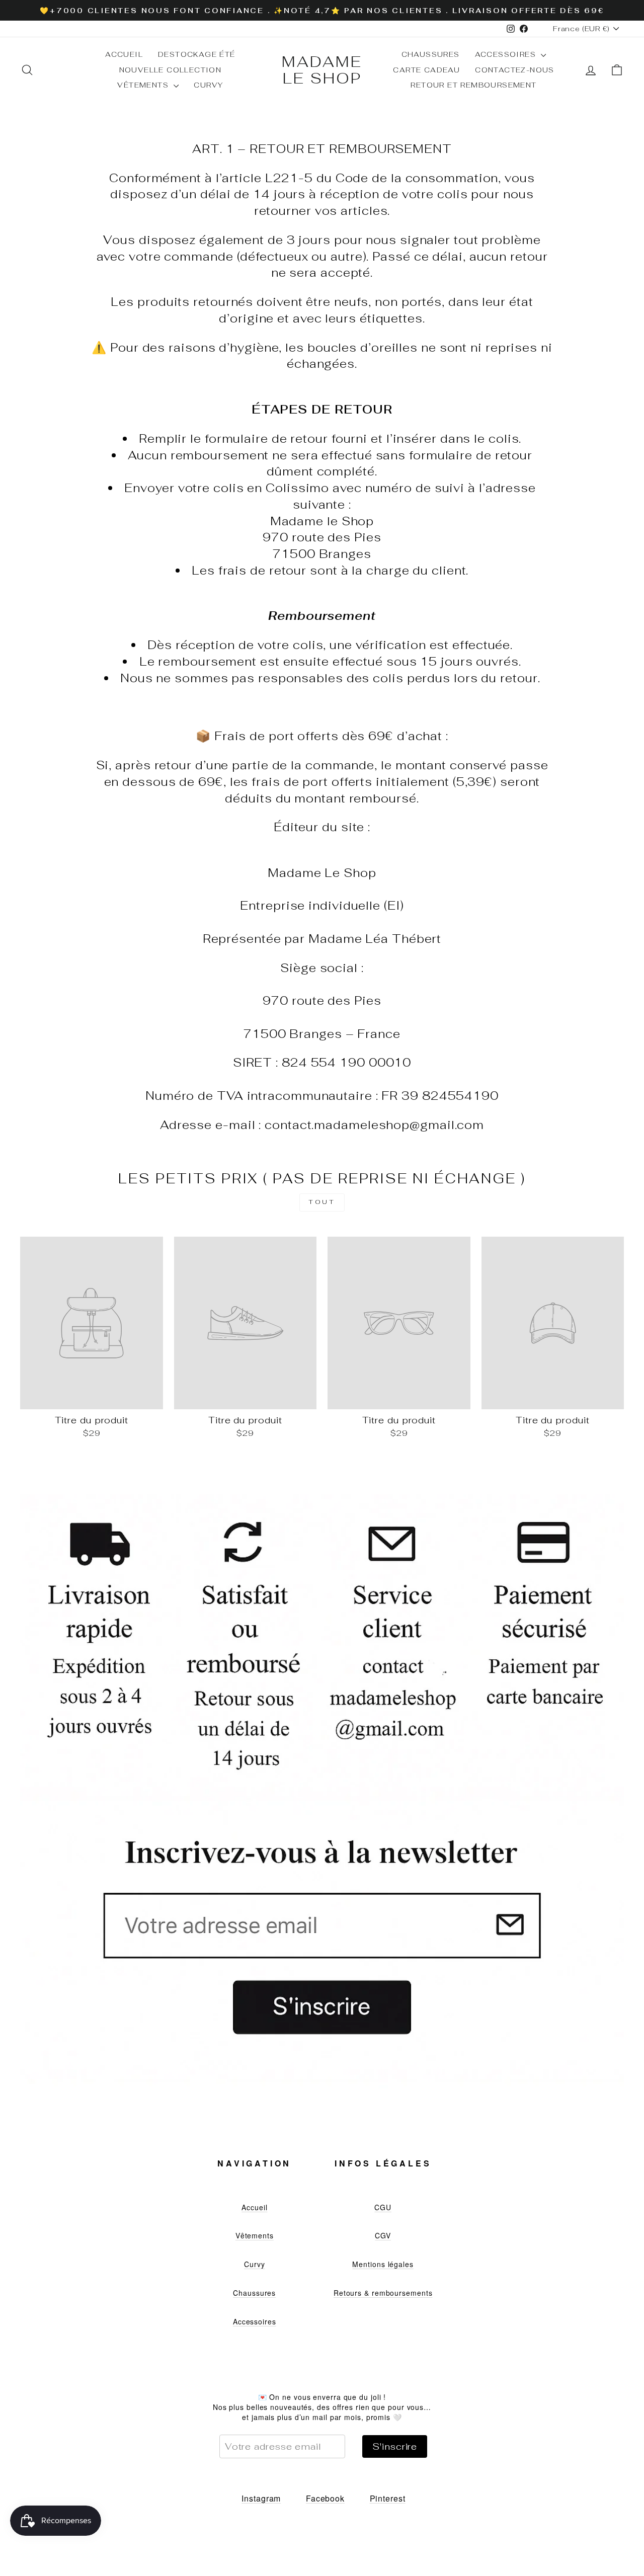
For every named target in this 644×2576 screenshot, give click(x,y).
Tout (322, 1202)
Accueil (124, 54)
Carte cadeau (426, 70)
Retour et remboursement (473, 85)
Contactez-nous (515, 70)
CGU (383, 2207)
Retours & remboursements (383, 2293)
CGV (383, 2235)
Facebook (325, 2498)
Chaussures (431, 54)
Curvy (208, 85)
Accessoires (507, 54)
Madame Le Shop (322, 70)
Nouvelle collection (171, 70)
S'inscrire (395, 2446)
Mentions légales (383, 2264)
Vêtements (144, 85)
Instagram (261, 2498)
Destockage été (197, 54)
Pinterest (388, 2498)
